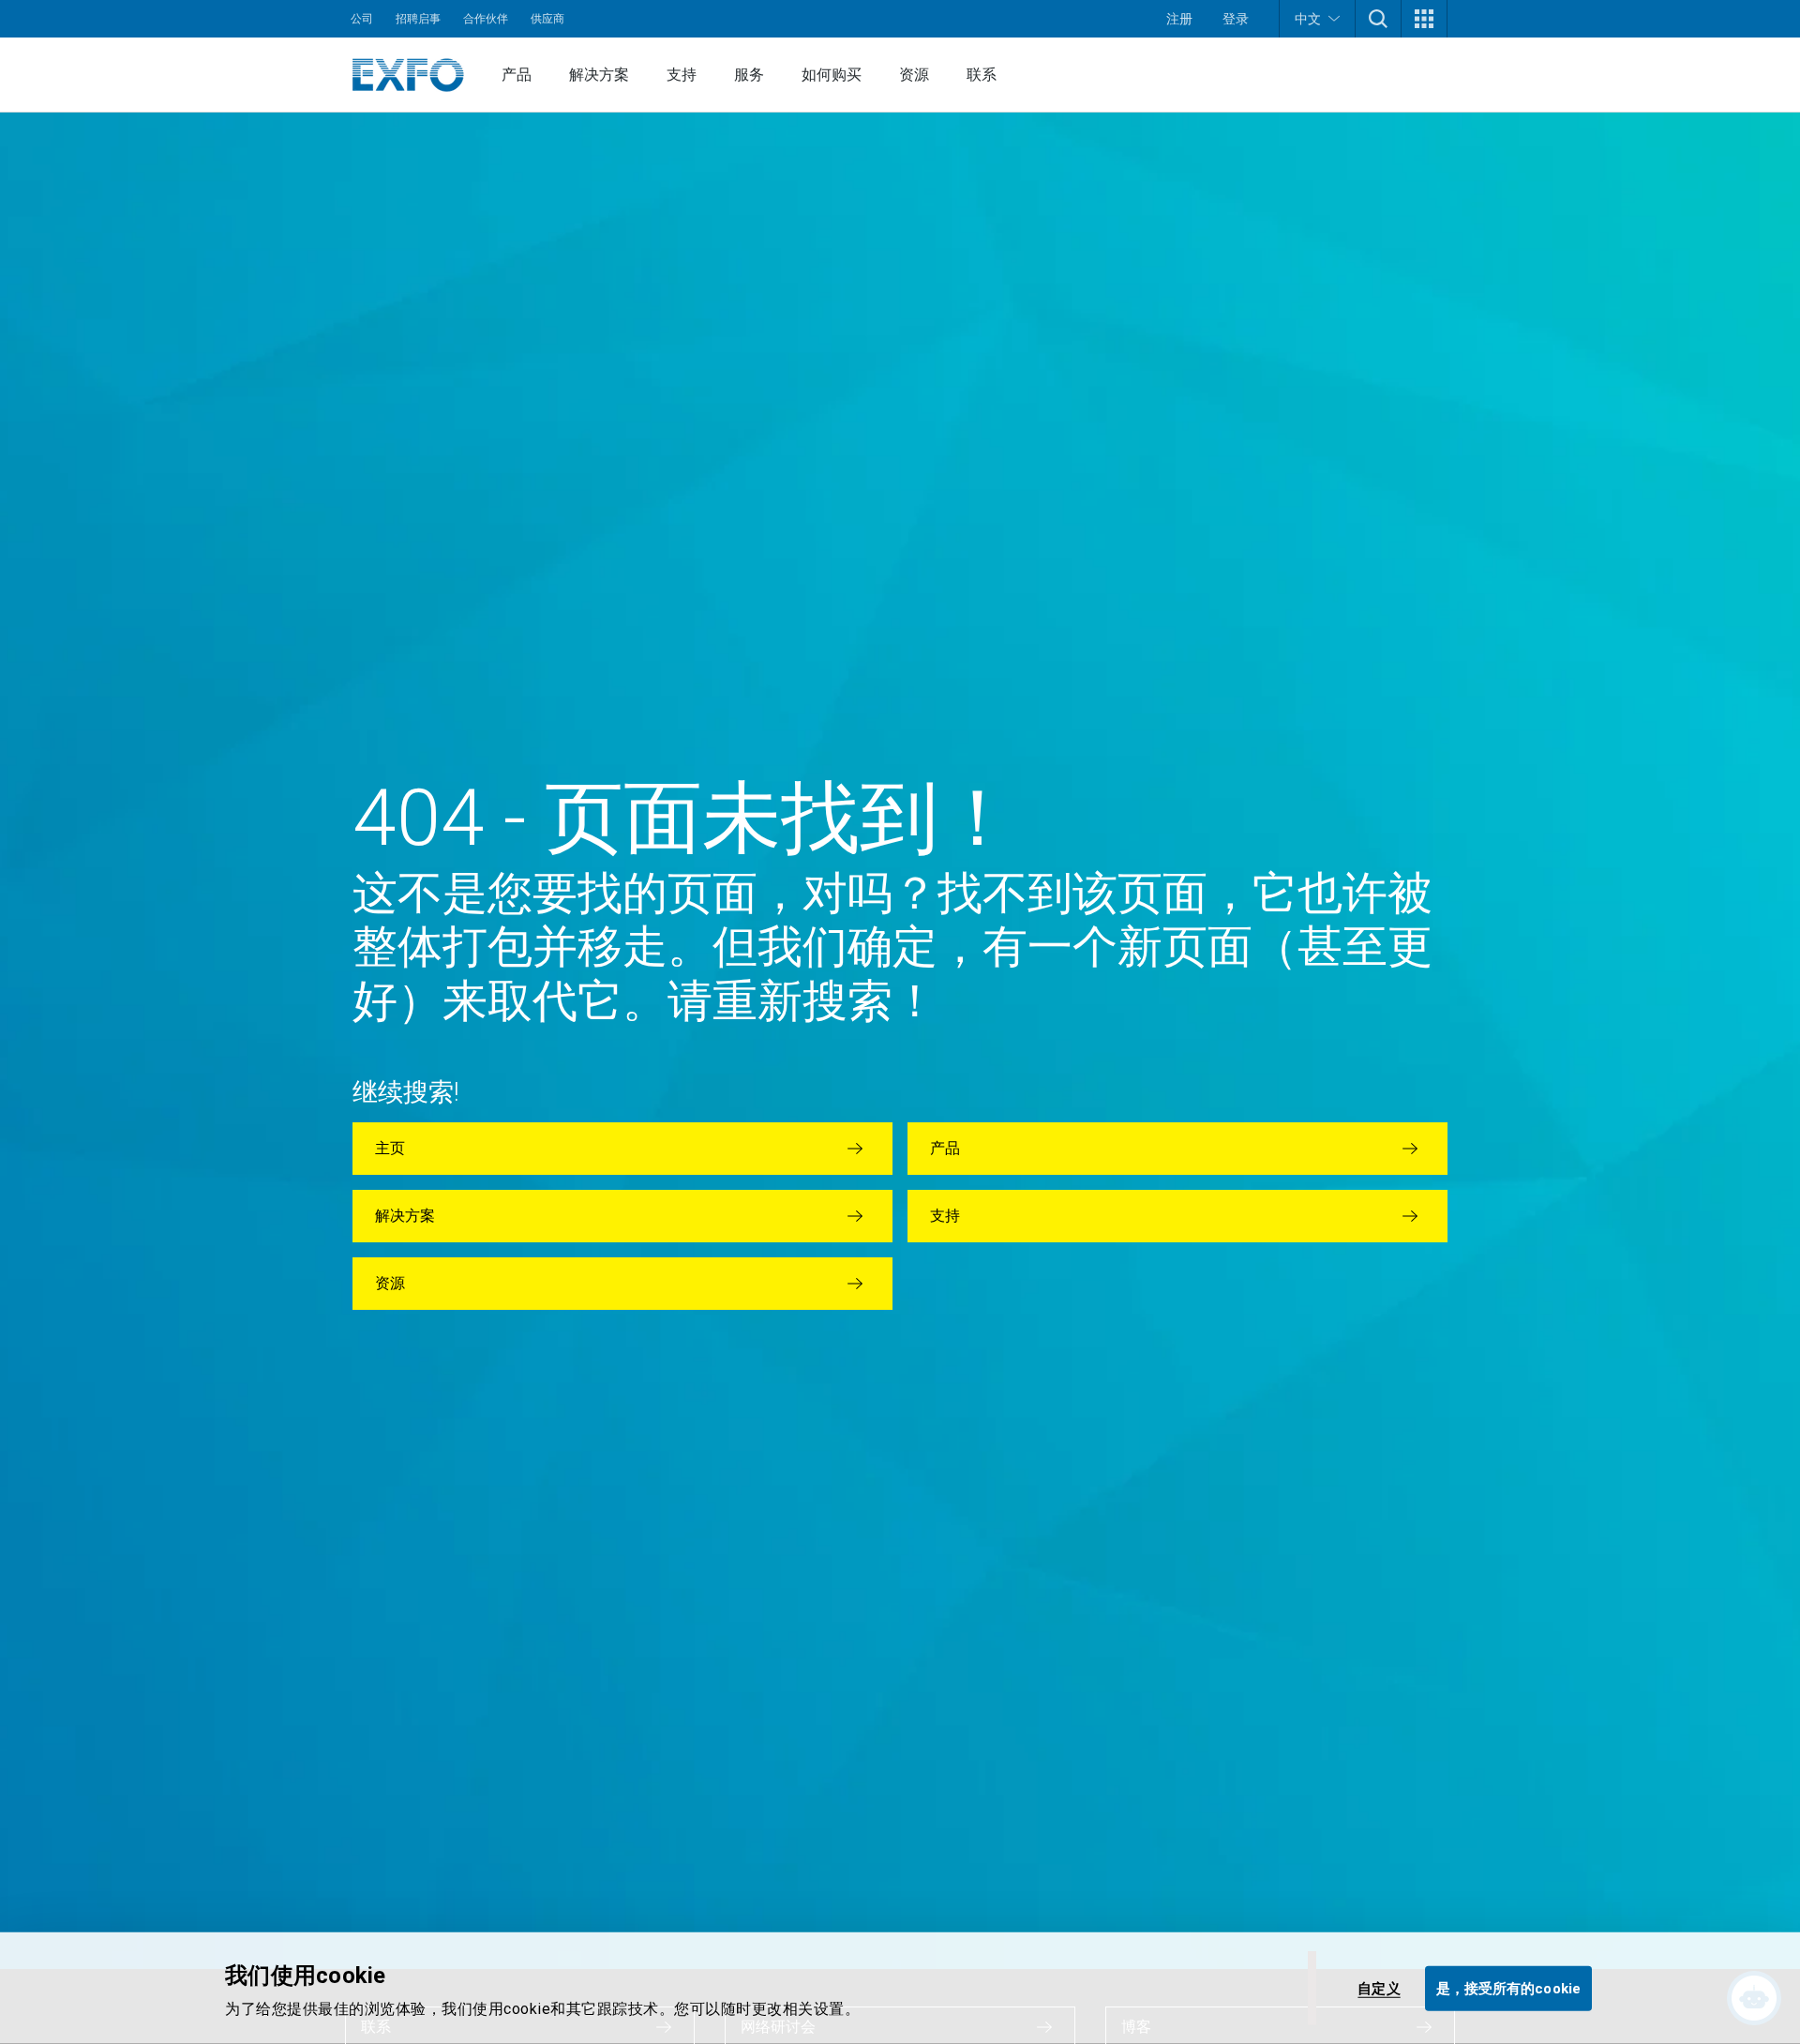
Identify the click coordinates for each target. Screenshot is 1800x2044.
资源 (914, 75)
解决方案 (599, 75)
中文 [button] (1308, 19)
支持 (682, 75)
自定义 (1379, 1988)
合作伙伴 (486, 19)
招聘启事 (418, 19)
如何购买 (832, 75)
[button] (1378, 19)
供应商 (547, 19)
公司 (362, 19)
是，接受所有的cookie (1508, 1988)
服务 (749, 75)
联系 (982, 75)
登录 (1236, 19)
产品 (517, 75)
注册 (1179, 19)
